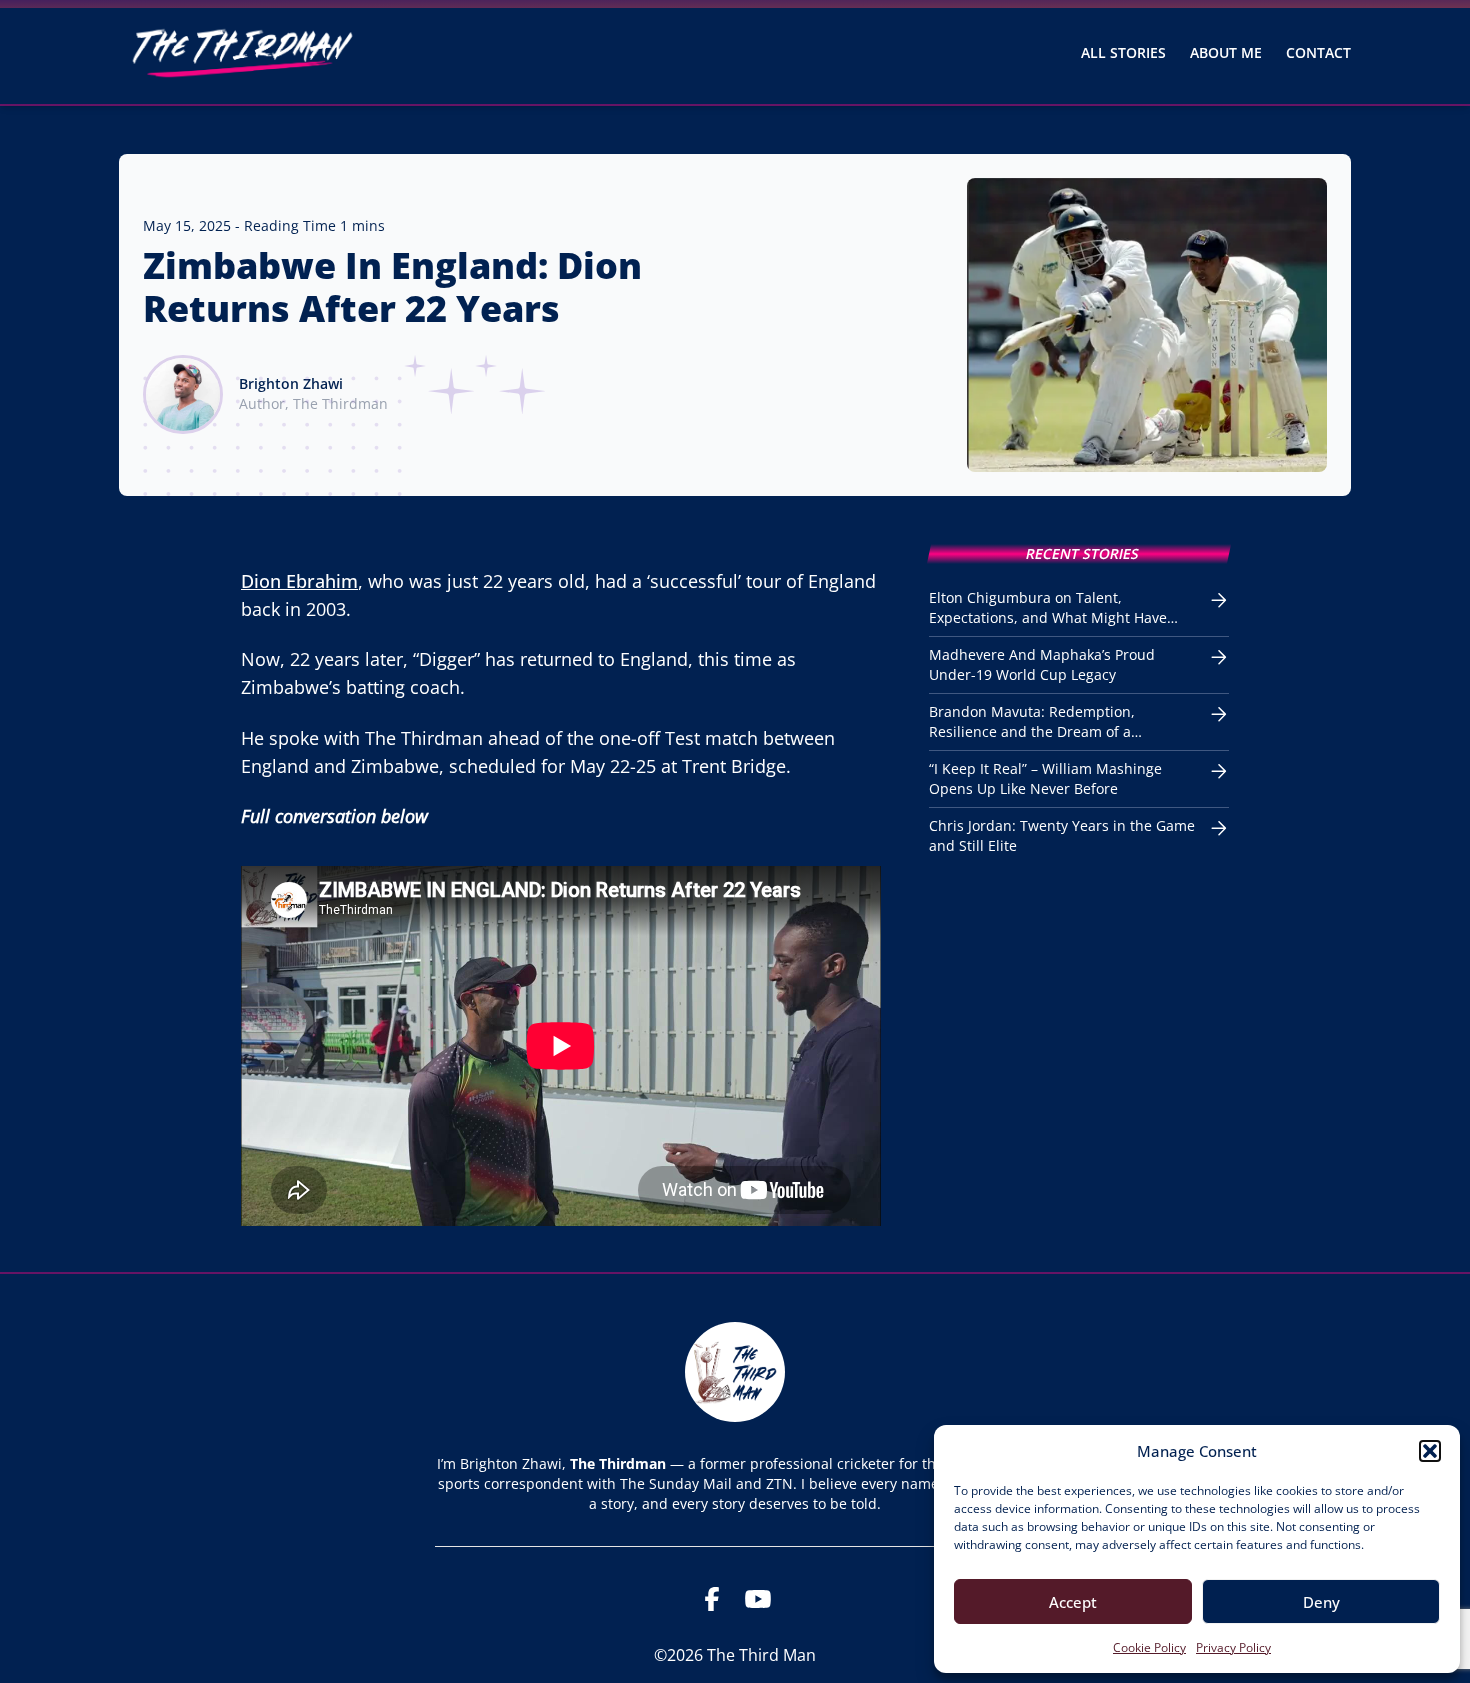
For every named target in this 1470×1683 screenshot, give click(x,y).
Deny (1321, 1602)
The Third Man (761, 1655)
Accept (1073, 1602)
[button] (1430, 1451)
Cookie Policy (1149, 1647)
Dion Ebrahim (299, 581)
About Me (1226, 52)
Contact (1318, 52)
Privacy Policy (1233, 1647)
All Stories (1123, 52)
